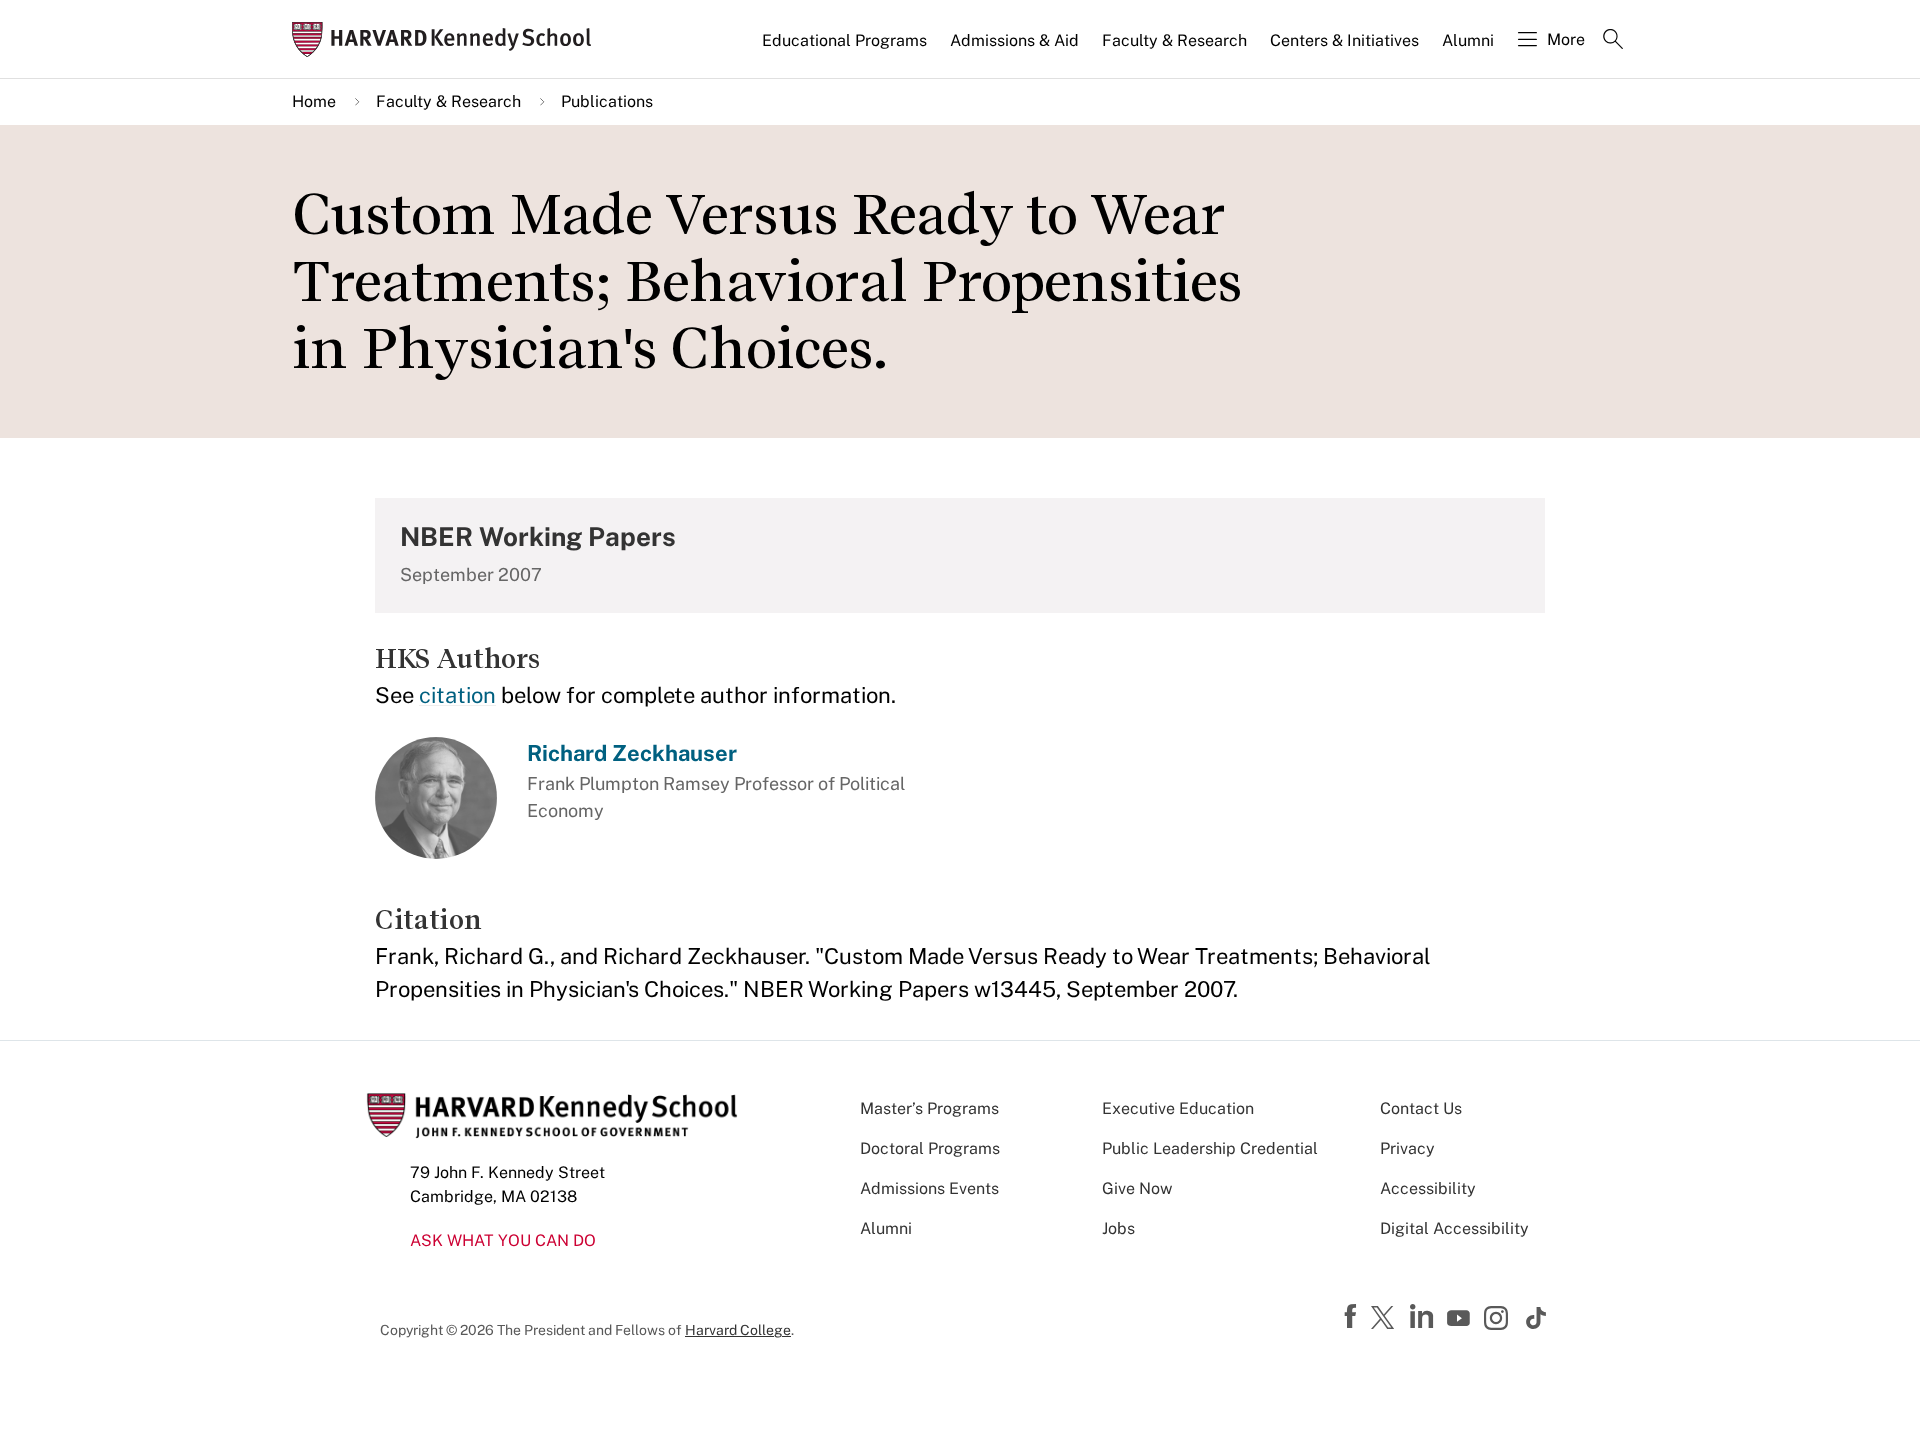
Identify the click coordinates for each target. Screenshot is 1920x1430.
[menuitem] (846, 49)
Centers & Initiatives (1344, 40)
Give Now (1137, 1188)
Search (1613, 41)
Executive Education (1178, 1108)
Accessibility (1428, 1188)
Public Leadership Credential (1210, 1148)
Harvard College (738, 1330)
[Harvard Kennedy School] (448, 39)
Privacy (1407, 1148)
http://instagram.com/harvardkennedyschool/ (1499, 1320)
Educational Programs (844, 40)
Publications (607, 101)
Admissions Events (929, 1188)
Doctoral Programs (930, 1148)
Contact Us (1421, 1108)
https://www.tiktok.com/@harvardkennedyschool (1537, 1318)
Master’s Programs (929, 1108)
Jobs (1118, 1228)
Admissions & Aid (1014, 40)
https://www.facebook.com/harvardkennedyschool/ (1353, 1317)
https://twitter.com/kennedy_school (1386, 1319)
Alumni (1468, 40)
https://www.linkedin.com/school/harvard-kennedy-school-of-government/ (1424, 1317)
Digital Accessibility (1454, 1228)
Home (314, 101)
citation (457, 695)
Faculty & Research (1174, 40)
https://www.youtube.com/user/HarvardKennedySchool (1461, 1319)
